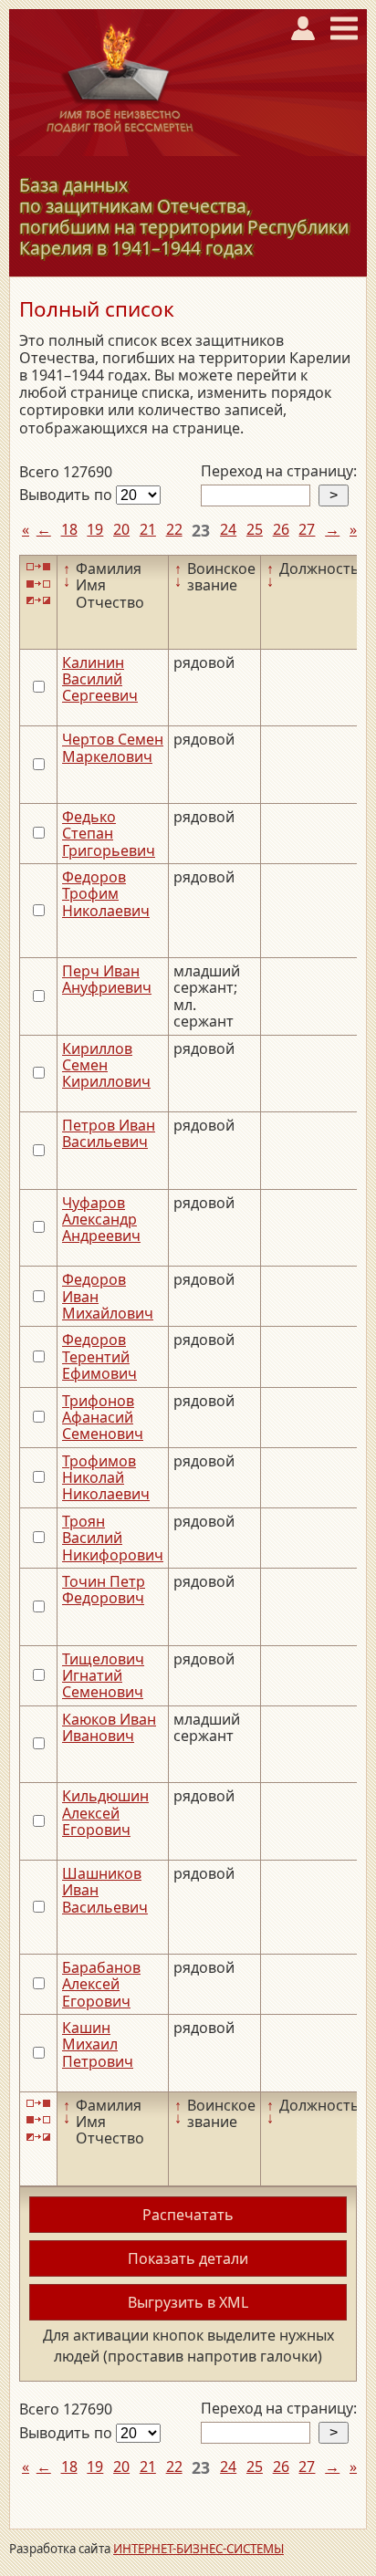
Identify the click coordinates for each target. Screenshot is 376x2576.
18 (69, 529)
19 (95, 529)
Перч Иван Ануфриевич (107, 979)
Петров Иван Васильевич (109, 1133)
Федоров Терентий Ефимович (99, 1356)
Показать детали (188, 2258)
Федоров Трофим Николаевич (106, 894)
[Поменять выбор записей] (38, 601)
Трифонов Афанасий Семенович (103, 1418)
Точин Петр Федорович (104, 1590)
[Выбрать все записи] (38, 567)
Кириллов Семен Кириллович (106, 1065)
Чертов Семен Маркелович (113, 747)
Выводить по (68, 495)
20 (121, 529)
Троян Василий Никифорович (113, 1538)
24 (228, 529)
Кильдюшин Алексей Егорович (105, 1813)
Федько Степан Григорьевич (109, 834)
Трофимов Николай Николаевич (106, 1478)
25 (255, 529)
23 (201, 530)
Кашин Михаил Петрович (98, 2044)
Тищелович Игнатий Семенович (103, 1676)
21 (148, 529)
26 (281, 529)
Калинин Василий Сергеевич (100, 679)
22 (174, 529)
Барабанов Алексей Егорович (101, 1984)
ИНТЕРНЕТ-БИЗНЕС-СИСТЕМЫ (198, 2549)
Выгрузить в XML (188, 2302)
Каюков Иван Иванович (109, 1727)
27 (307, 529)
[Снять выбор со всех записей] (38, 584)
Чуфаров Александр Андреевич (101, 1220)
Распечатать (188, 2215)
